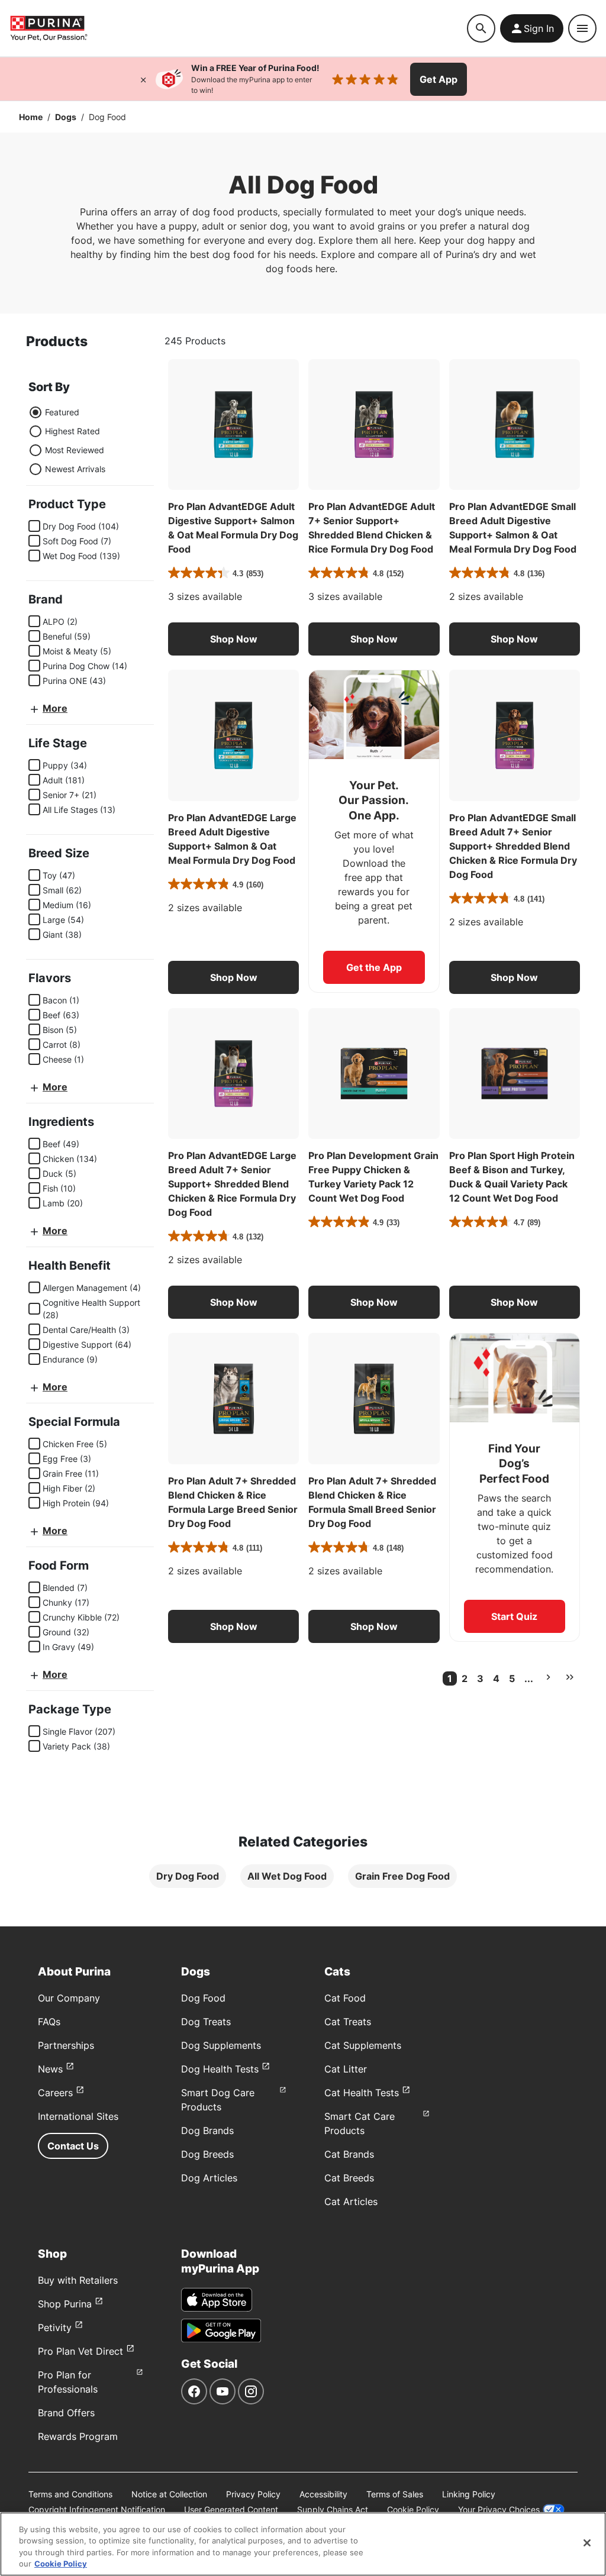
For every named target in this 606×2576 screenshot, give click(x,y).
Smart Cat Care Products (360, 2123)
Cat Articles (351, 2201)
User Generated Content (231, 2509)
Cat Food (345, 1998)
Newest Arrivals (75, 469)
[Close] (143, 79)
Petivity (55, 2328)
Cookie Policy (413, 2509)
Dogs (66, 117)
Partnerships (66, 2045)
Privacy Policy (253, 2494)
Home (31, 117)
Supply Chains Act (333, 2509)
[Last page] (570, 1677)
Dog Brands (207, 2130)
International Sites (78, 2116)
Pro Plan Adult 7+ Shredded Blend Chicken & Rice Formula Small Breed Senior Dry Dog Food (372, 1502)
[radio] (36, 412)
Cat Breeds (349, 2178)
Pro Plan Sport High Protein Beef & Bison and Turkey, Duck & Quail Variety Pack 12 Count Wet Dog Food (512, 1177)
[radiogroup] (67, 441)
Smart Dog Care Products (218, 2100)
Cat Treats (348, 2022)
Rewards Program (78, 2436)
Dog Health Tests (220, 2069)
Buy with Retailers (78, 2280)
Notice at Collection (169, 2494)
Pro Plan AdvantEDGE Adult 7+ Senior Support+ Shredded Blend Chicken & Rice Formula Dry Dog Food (372, 528)
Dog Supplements (221, 2045)
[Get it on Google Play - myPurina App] (221, 2330)
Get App (439, 79)
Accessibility (323, 2494)
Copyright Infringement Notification (97, 2509)
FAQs (49, 2022)
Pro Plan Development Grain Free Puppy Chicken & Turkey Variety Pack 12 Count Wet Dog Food (373, 1177)
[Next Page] (548, 1677)
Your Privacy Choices (499, 2509)
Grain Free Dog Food (402, 1876)
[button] (233, 639)
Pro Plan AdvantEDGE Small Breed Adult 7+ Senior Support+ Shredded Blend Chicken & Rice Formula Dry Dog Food (513, 846)
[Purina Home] (49, 28)
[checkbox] (34, 526)
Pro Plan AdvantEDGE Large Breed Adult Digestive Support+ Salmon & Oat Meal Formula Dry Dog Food (232, 839)
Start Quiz (514, 1616)
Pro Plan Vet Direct (80, 2351)
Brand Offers (66, 2413)
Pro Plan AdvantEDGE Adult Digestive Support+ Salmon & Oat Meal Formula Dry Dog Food (233, 528)
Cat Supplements (363, 2045)
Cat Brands (349, 2154)
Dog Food (203, 1998)
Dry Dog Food (188, 1876)
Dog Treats (206, 2022)
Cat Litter (346, 2069)
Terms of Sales (395, 2494)
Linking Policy (469, 2494)
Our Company (69, 1998)
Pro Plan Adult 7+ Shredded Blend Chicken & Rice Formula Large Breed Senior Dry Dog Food (233, 1502)
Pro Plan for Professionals (68, 2382)
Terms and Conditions (70, 2494)
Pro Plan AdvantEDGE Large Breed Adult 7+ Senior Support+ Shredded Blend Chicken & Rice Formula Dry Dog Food (232, 1184)
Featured (62, 412)
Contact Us (73, 2146)
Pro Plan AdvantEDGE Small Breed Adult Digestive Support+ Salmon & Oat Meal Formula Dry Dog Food (513, 528)
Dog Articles (209, 2178)
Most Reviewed (75, 450)
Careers (55, 2093)
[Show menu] (582, 28)
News (50, 2069)
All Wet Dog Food (287, 1876)
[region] (303, 2544)
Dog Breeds (207, 2154)
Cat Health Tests (362, 2093)
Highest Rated (72, 431)
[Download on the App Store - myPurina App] (217, 2300)
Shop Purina (65, 2304)
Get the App (374, 967)
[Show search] (481, 28)
